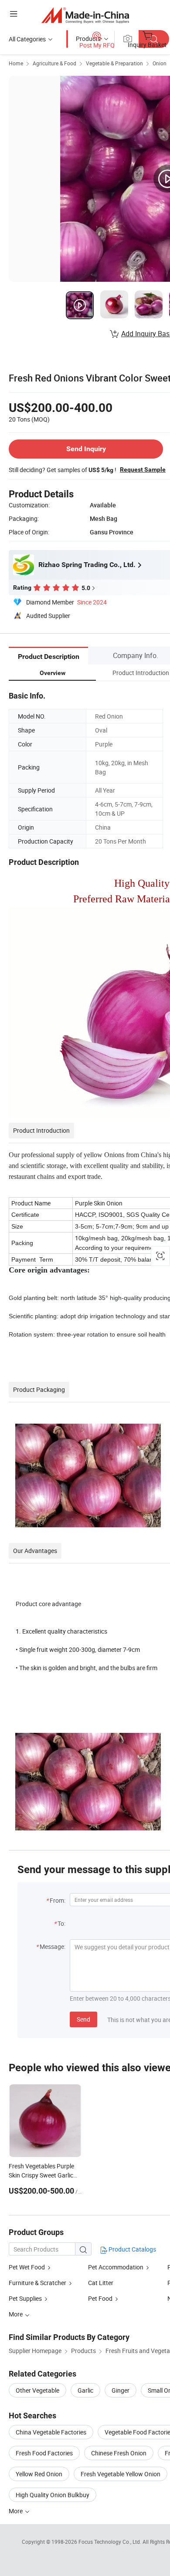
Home (16, 63)
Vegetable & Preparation (114, 63)
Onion (160, 63)
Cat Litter (101, 2283)
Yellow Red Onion (39, 2474)
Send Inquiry (86, 449)
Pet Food (100, 2298)
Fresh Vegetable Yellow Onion (121, 2474)
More (16, 2511)
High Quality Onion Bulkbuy (53, 2495)
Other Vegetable (37, 2390)
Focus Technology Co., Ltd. (110, 2542)
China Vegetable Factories (51, 2432)
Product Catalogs (132, 2249)
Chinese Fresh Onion (119, 2453)
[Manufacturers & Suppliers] (85, 15)
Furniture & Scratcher (37, 2283)
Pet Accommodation (116, 2267)
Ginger (121, 2390)
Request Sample (143, 469)
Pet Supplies (25, 2298)
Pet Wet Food (27, 2267)
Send (83, 2019)
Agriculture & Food (54, 63)
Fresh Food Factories (44, 2453)
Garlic (85, 2390)
